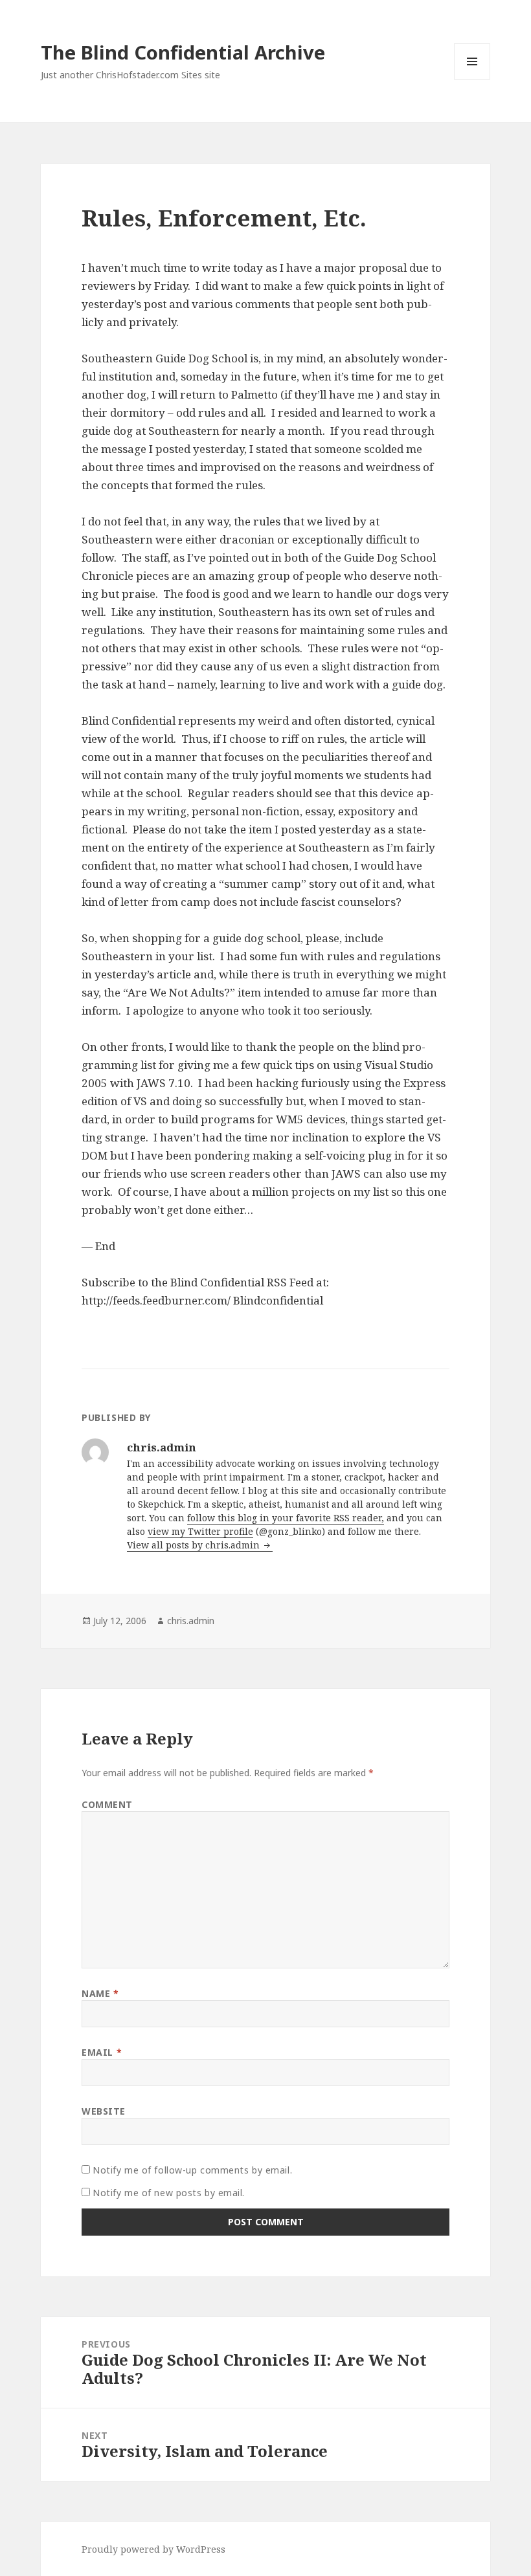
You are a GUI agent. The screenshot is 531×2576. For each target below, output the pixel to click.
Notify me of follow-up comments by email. (192, 2170)
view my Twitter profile (200, 1531)
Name (100, 1993)
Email (102, 2052)
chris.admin (191, 1621)
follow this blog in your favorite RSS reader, (286, 1518)
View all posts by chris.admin (195, 1545)
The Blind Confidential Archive (183, 52)
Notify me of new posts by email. (169, 2193)
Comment (107, 1804)
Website (104, 2111)
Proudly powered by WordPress (153, 2549)
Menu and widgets (472, 79)
